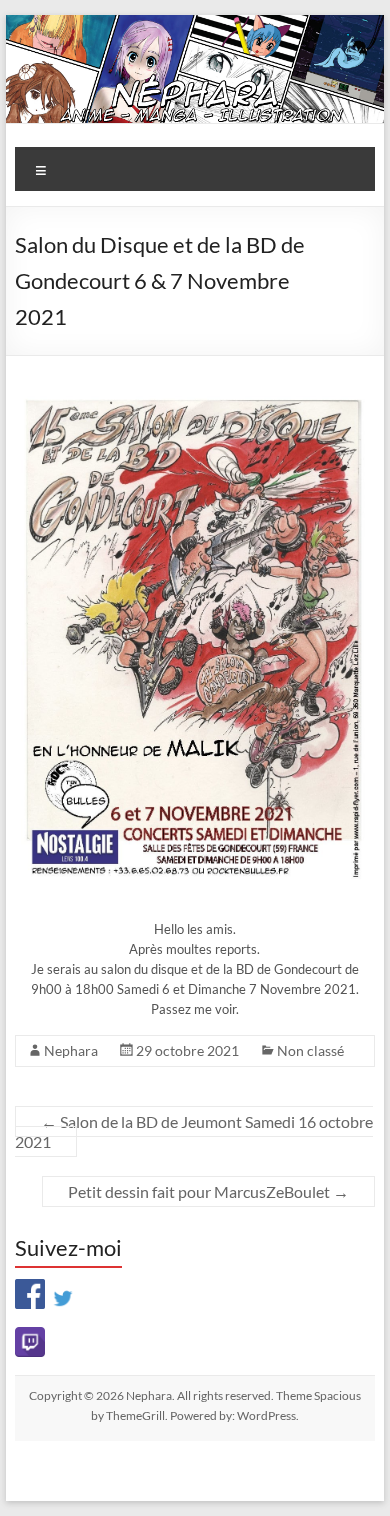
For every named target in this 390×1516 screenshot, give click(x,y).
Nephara (71, 1050)
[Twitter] (63, 1290)
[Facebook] (30, 1290)
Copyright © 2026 (77, 1395)
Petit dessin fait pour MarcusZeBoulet (208, 1191)
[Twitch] (194, 1342)
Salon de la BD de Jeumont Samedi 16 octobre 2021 (194, 1131)
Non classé (310, 1050)
